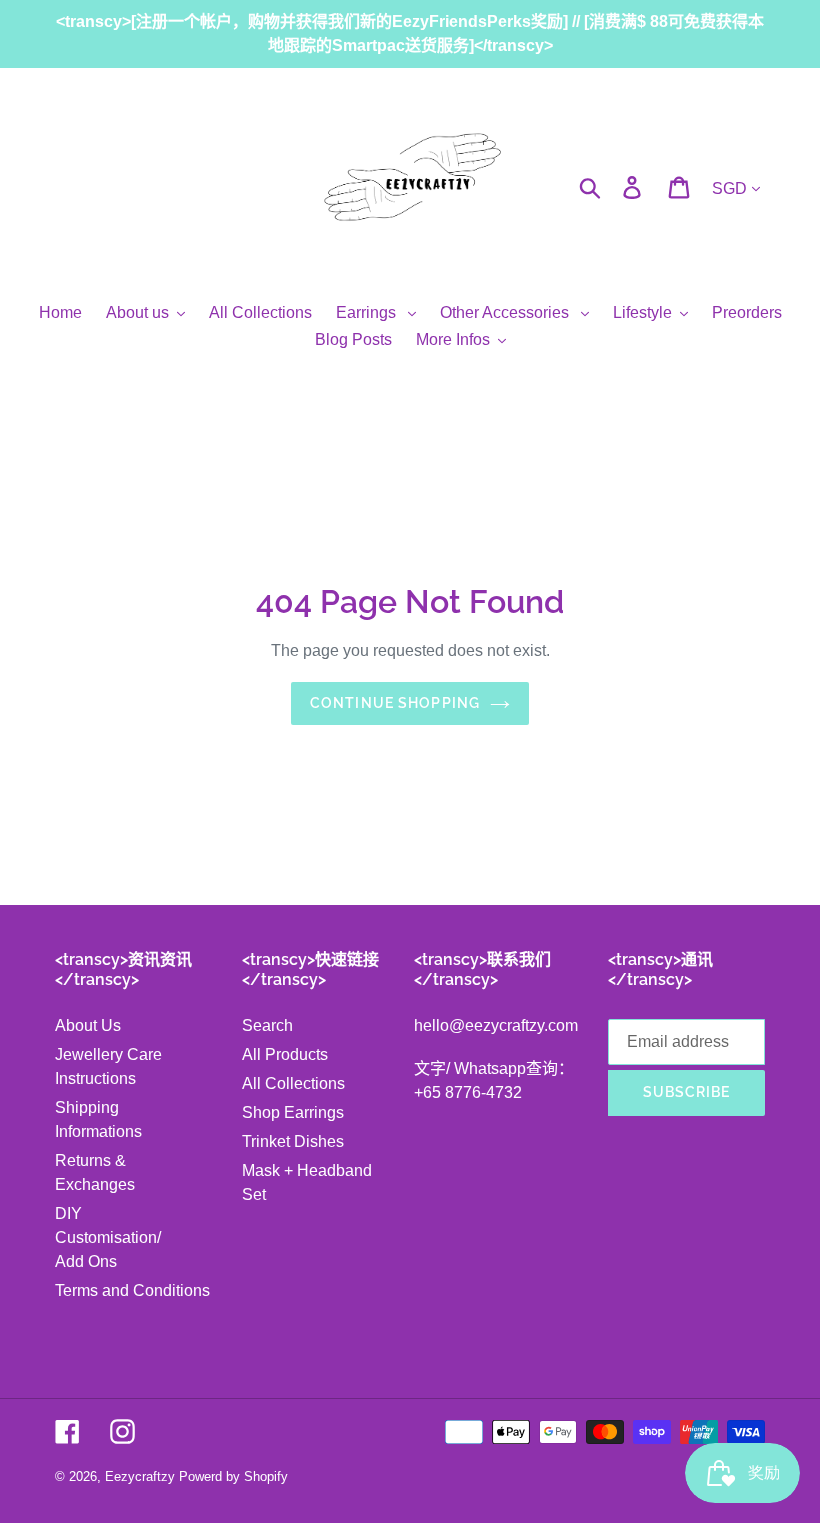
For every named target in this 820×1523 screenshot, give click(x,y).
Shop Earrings (293, 1112)
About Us (88, 1025)
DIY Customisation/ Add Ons (108, 1237)
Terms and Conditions (132, 1290)
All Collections (293, 1083)
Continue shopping (395, 703)
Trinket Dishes (293, 1141)
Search (267, 1025)
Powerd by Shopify (233, 1476)
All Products (285, 1054)
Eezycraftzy (140, 1476)
